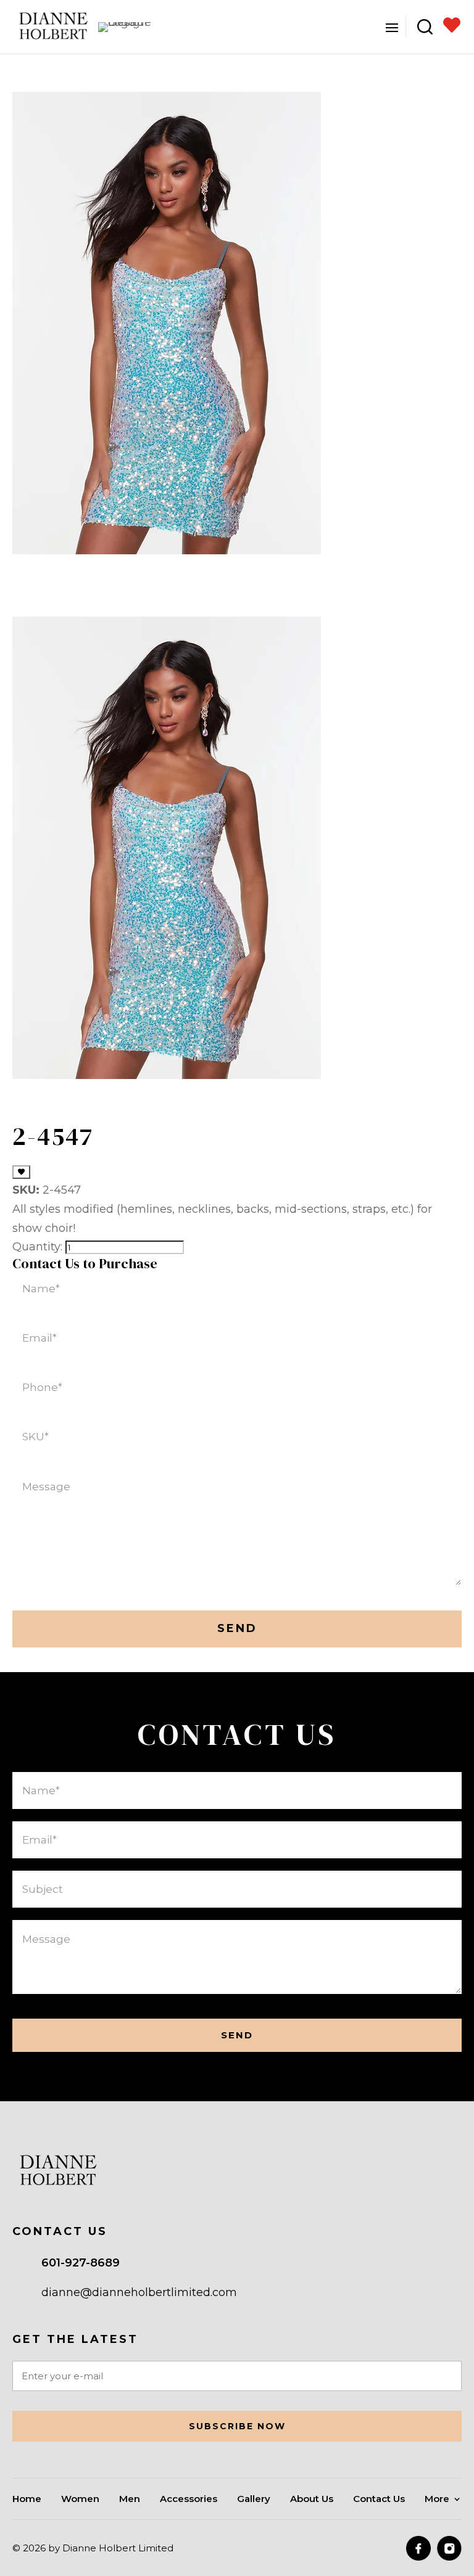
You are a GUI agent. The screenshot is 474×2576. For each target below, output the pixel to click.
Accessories (189, 2500)
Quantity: (37, 1247)
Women (80, 2500)
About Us (312, 2500)
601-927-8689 (81, 2263)
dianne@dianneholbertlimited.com (139, 2292)
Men (130, 2500)
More (437, 2500)
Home (27, 2500)
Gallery (254, 2500)
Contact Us (379, 2500)
